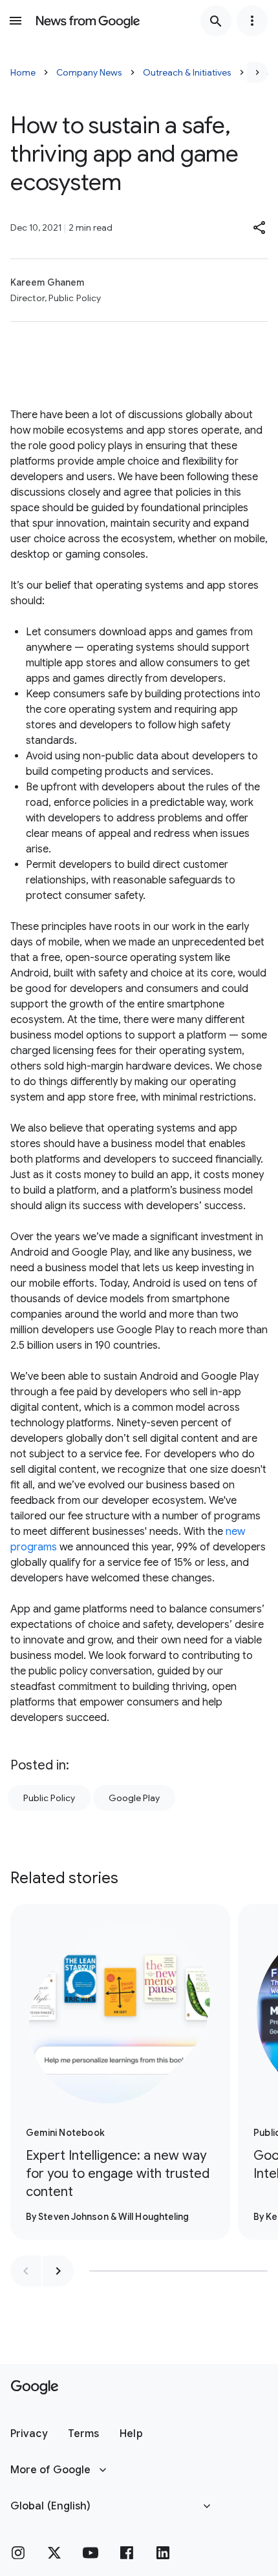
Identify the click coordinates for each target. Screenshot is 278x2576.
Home (23, 72)
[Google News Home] (88, 21)
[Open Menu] (16, 21)
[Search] (216, 21)
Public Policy (49, 1798)
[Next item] (58, 2271)
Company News (89, 72)
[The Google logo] (35, 2387)
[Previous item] (26, 2271)
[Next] (257, 72)
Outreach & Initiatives (187, 72)
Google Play (134, 1798)
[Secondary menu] (252, 21)
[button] (260, 227)
